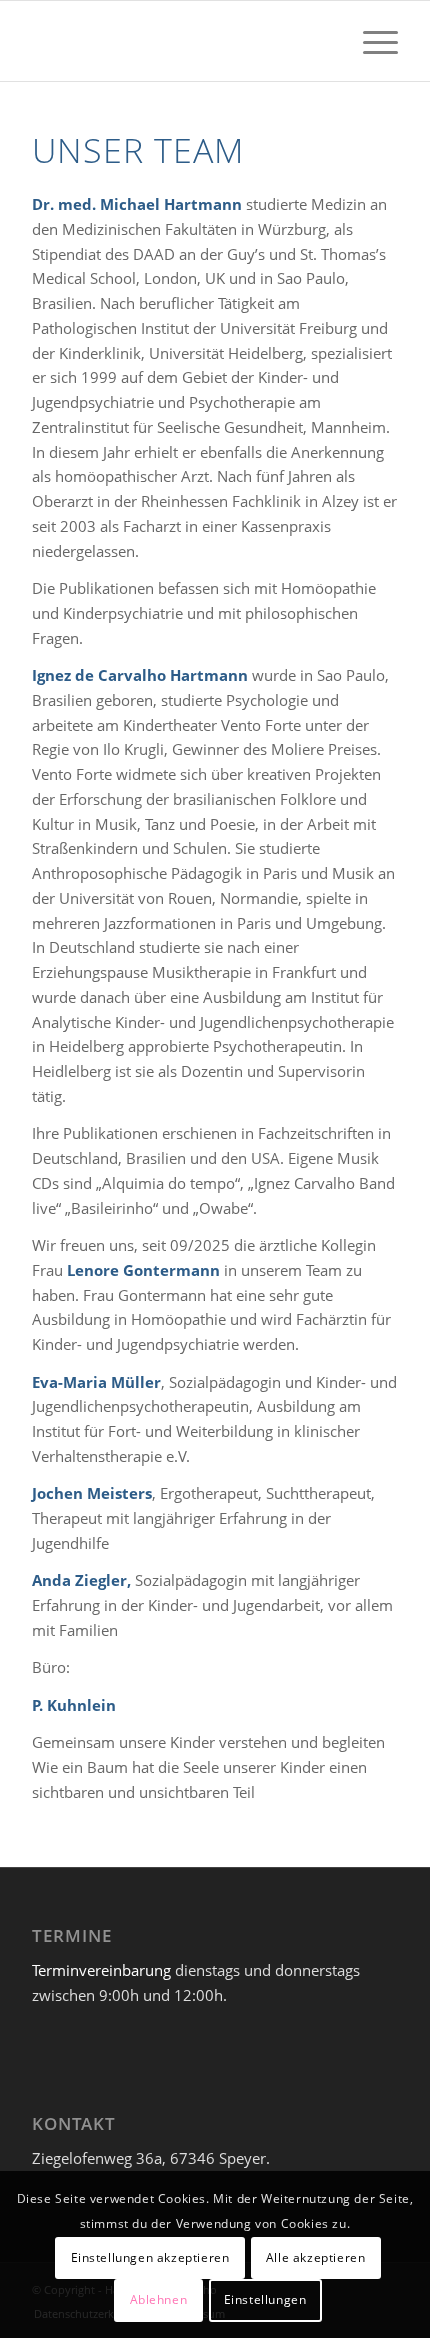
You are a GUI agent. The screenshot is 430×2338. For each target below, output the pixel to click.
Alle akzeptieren (316, 2257)
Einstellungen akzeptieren (150, 2257)
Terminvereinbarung (101, 1970)
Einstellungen (265, 2299)
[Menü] (370, 41)
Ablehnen (159, 2299)
